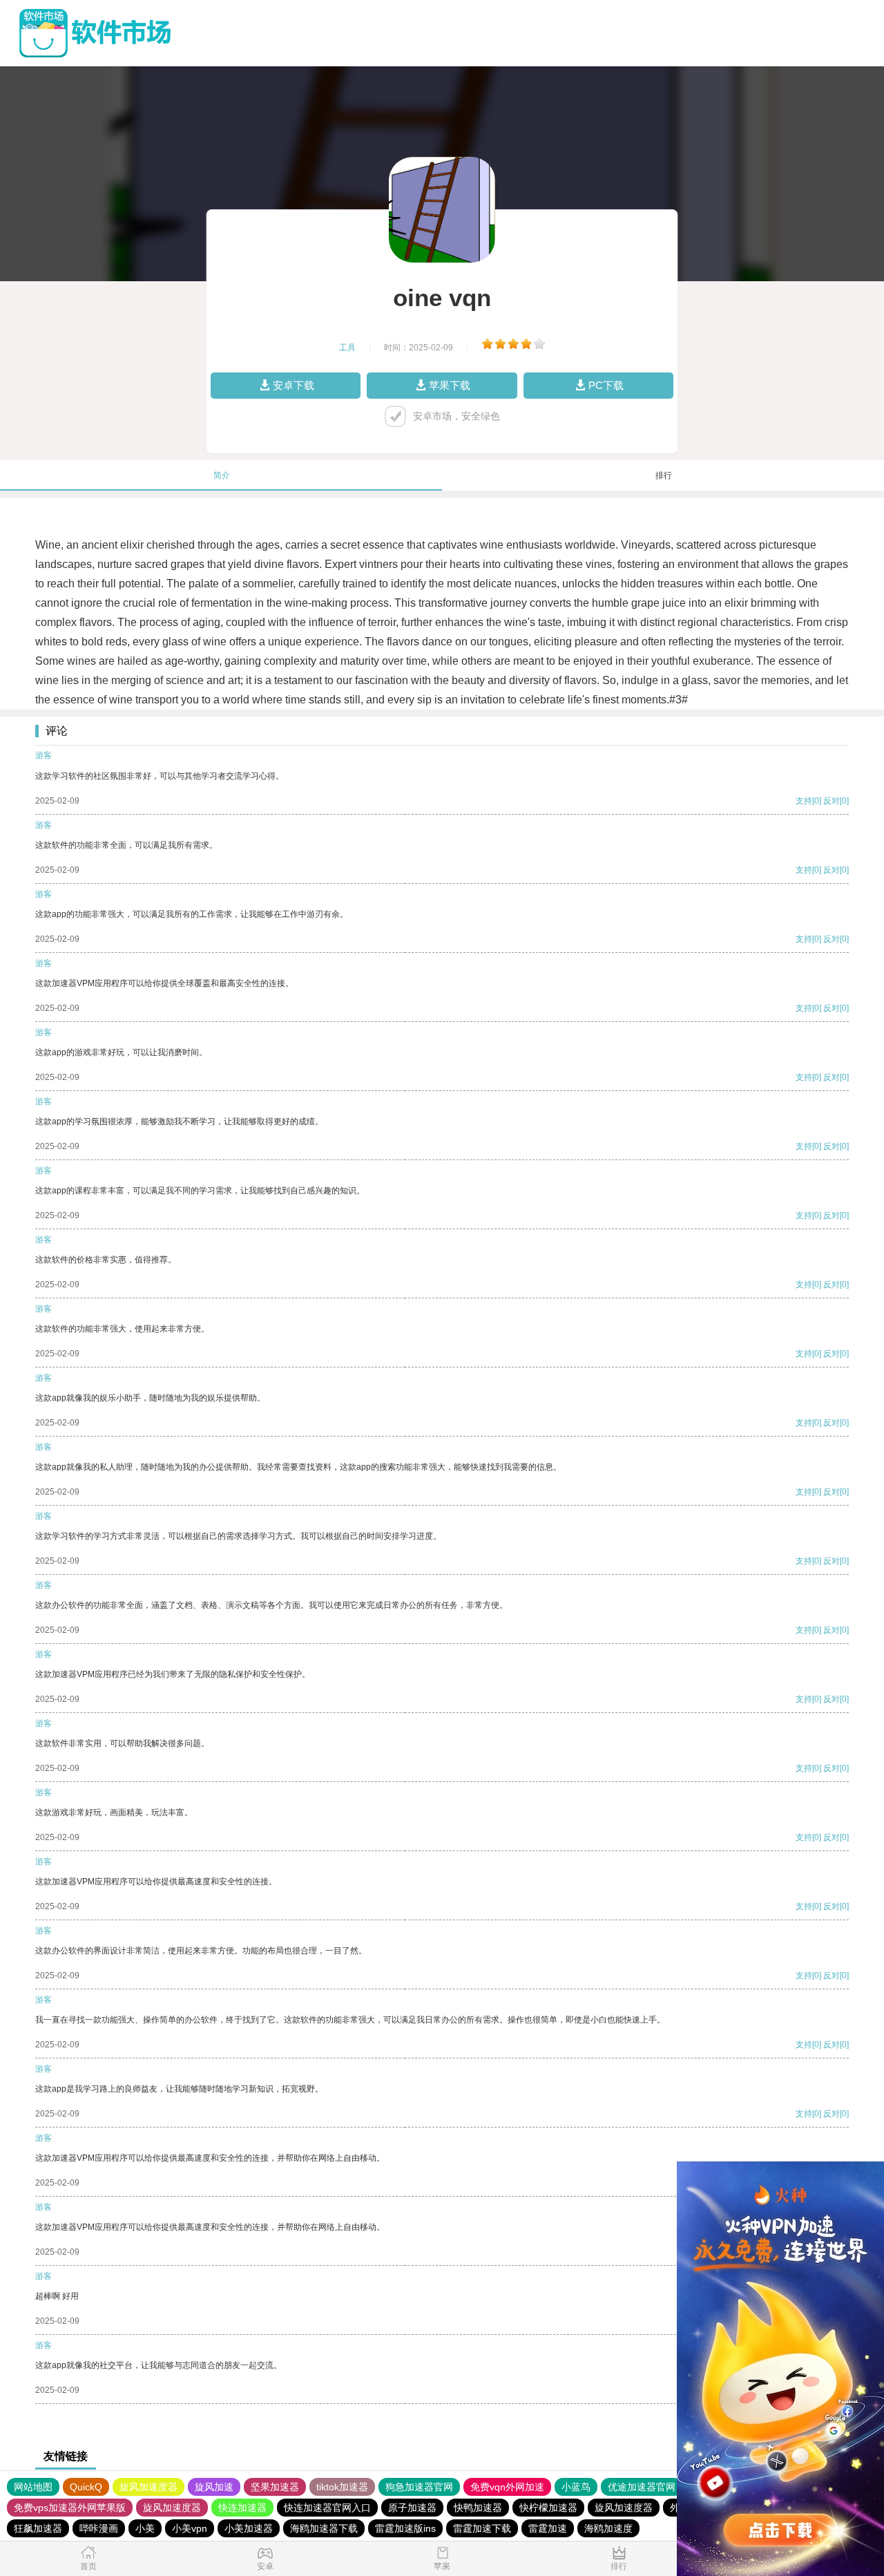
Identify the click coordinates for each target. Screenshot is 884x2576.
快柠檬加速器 (548, 2508)
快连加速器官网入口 (327, 2508)
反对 (832, 801)
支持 (804, 801)
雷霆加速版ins (405, 2528)
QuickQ (86, 2487)
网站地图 (33, 2487)
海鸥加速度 (608, 2528)
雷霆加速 (548, 2528)
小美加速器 (249, 2528)
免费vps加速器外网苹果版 (70, 2508)
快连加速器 (242, 2508)
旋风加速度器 (148, 2487)
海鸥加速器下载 (324, 2528)
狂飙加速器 (38, 2528)
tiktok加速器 (342, 2487)
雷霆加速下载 (482, 2528)
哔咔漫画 (99, 2528)
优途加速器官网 (642, 2487)
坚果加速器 (275, 2487)
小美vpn (190, 2528)
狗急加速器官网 (419, 2487)
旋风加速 (214, 2487)
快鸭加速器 (478, 2508)
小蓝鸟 (576, 2487)
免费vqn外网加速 (507, 2487)
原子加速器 (412, 2508)
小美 (145, 2528)
